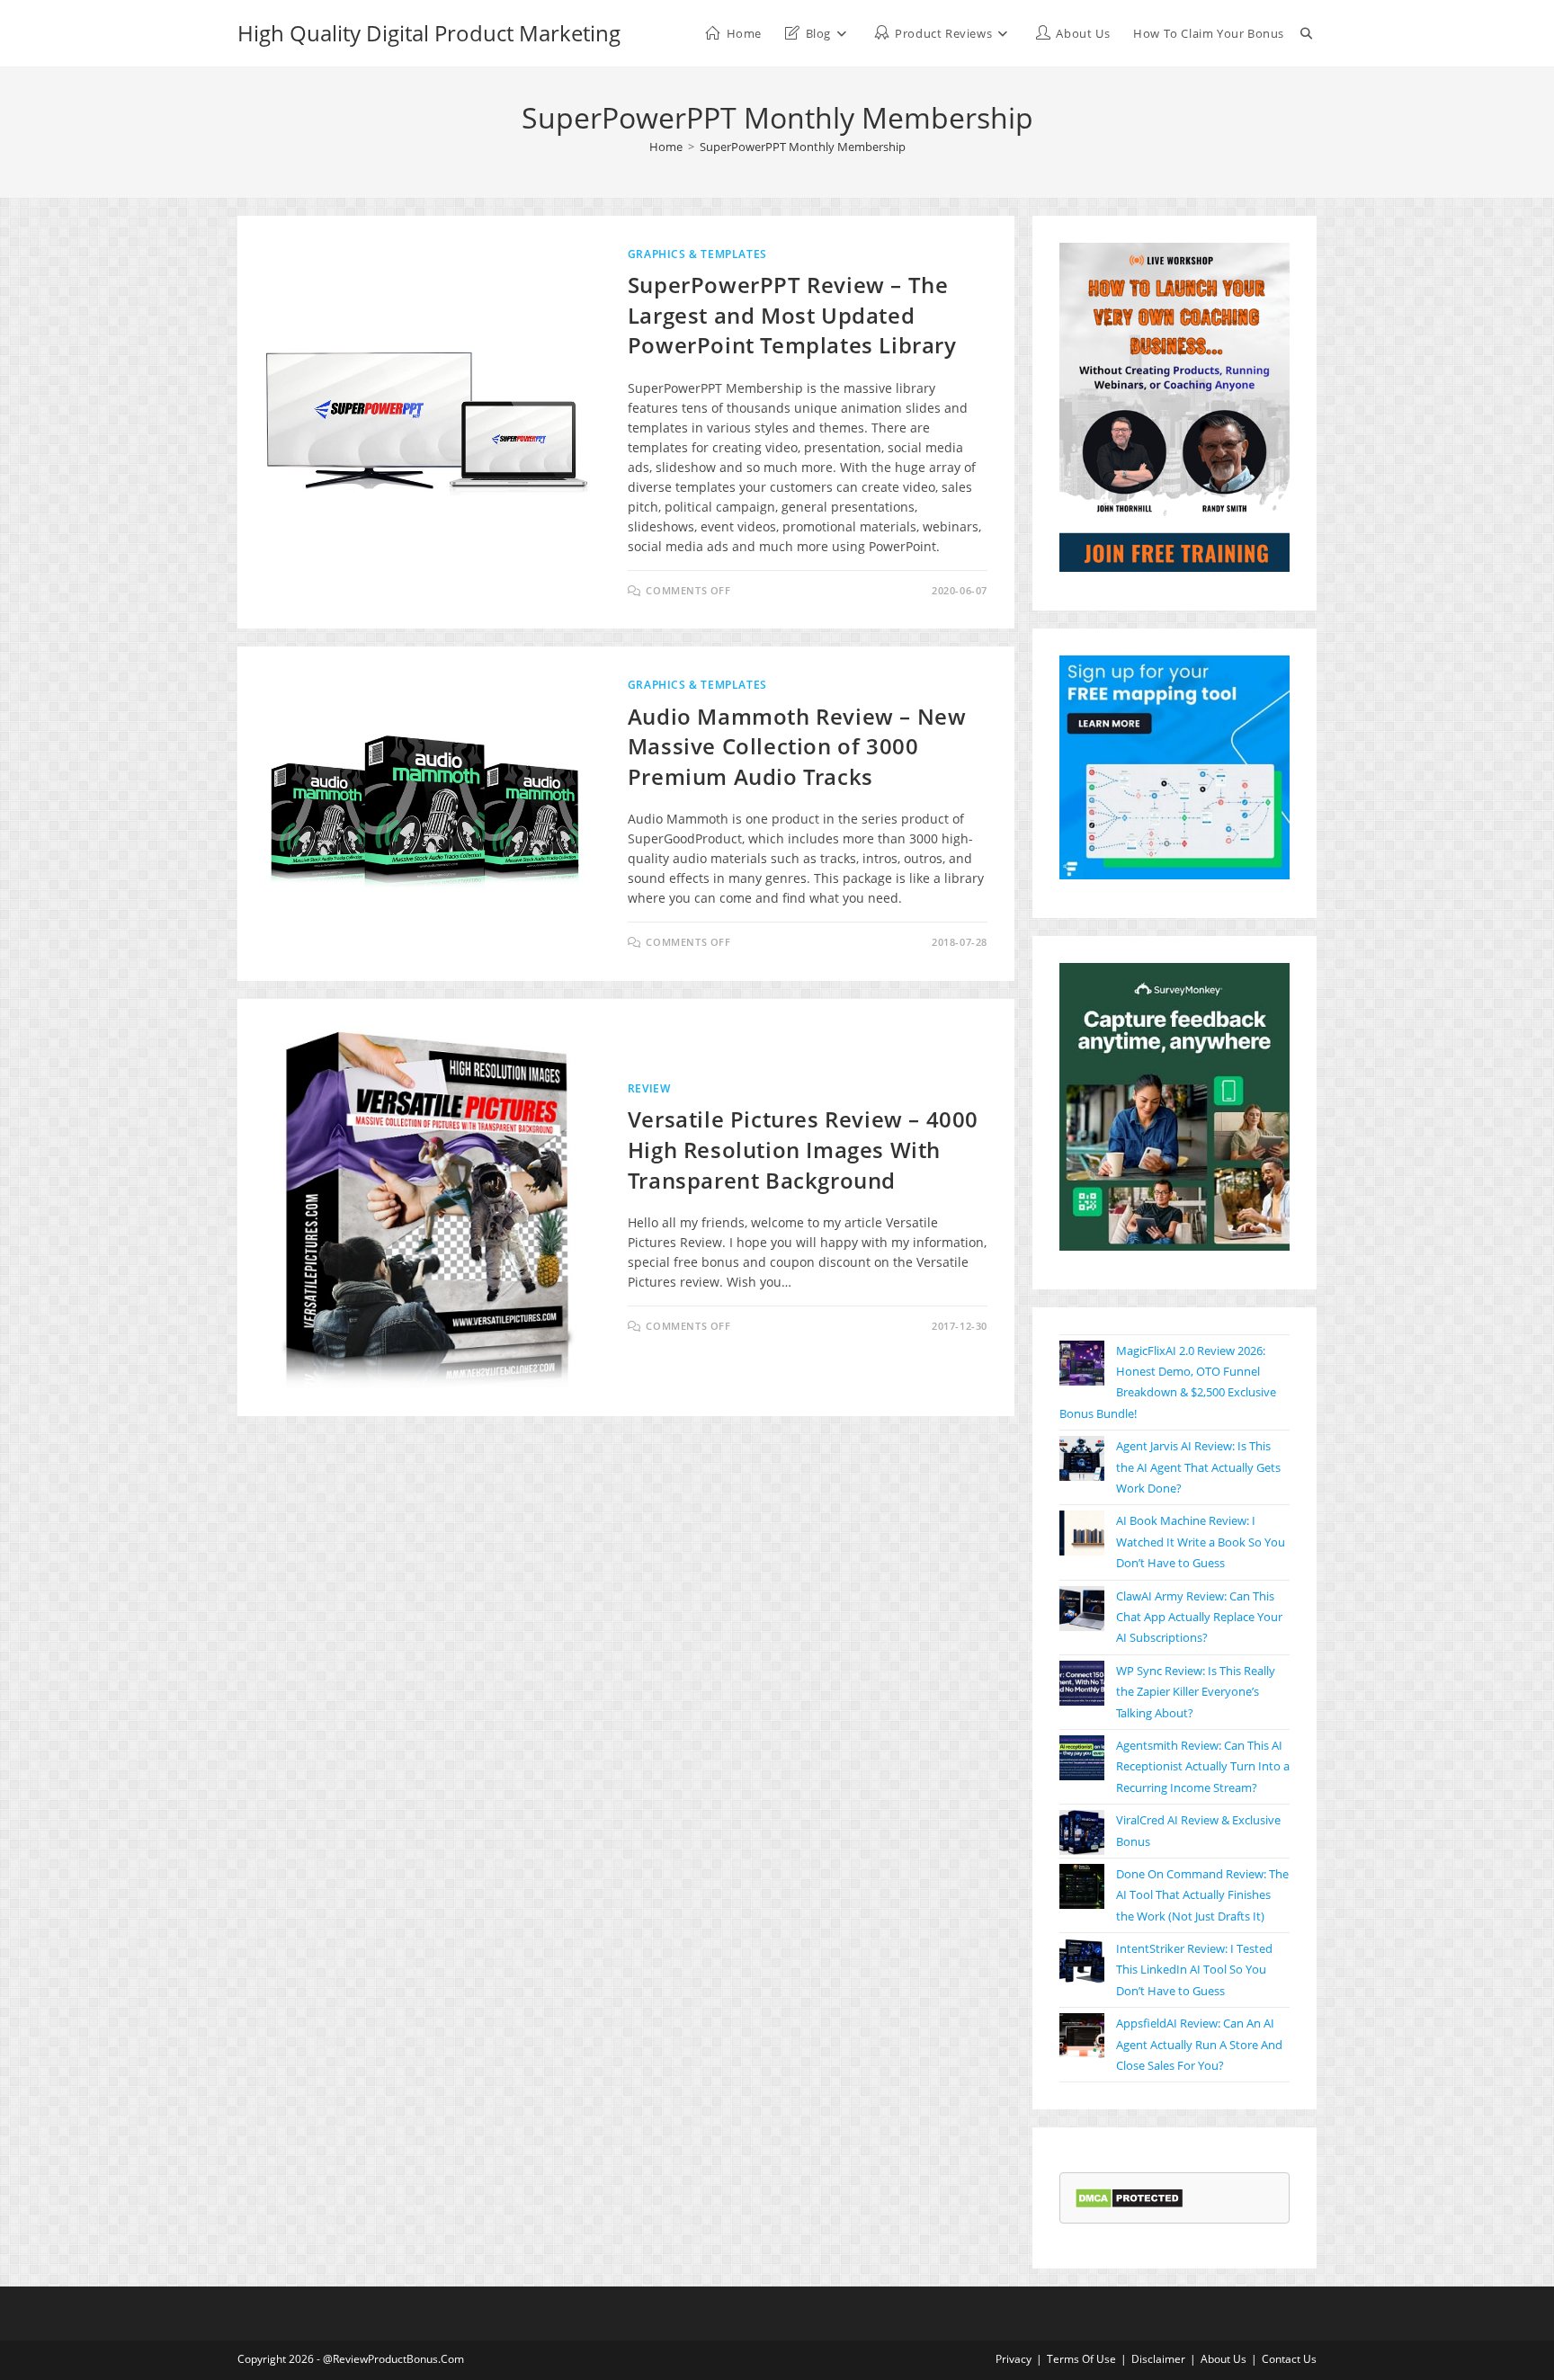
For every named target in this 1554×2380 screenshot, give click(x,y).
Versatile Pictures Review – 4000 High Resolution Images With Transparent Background (803, 1149)
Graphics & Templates (697, 254)
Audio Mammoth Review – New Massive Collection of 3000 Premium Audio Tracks (797, 746)
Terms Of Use (1081, 2359)
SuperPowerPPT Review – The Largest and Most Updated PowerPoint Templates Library (792, 315)
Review (649, 1088)
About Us (1224, 2359)
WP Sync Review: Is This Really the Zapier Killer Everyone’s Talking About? (1196, 1692)
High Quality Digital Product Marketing (429, 33)
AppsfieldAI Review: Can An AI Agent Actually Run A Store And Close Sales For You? (1199, 2044)
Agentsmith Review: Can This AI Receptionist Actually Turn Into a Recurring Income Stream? (1203, 1766)
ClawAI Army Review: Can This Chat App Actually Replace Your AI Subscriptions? (1199, 1617)
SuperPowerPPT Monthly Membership (803, 147)
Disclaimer (1158, 2359)
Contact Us (1289, 2359)
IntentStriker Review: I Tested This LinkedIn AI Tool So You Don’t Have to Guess (1194, 1970)
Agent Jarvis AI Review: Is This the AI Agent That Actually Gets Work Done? (1198, 1467)
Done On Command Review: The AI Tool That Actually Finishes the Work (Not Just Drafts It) (1202, 1895)
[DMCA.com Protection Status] (1129, 2197)
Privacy (1014, 2359)
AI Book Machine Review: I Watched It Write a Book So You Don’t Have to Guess (1201, 1542)
